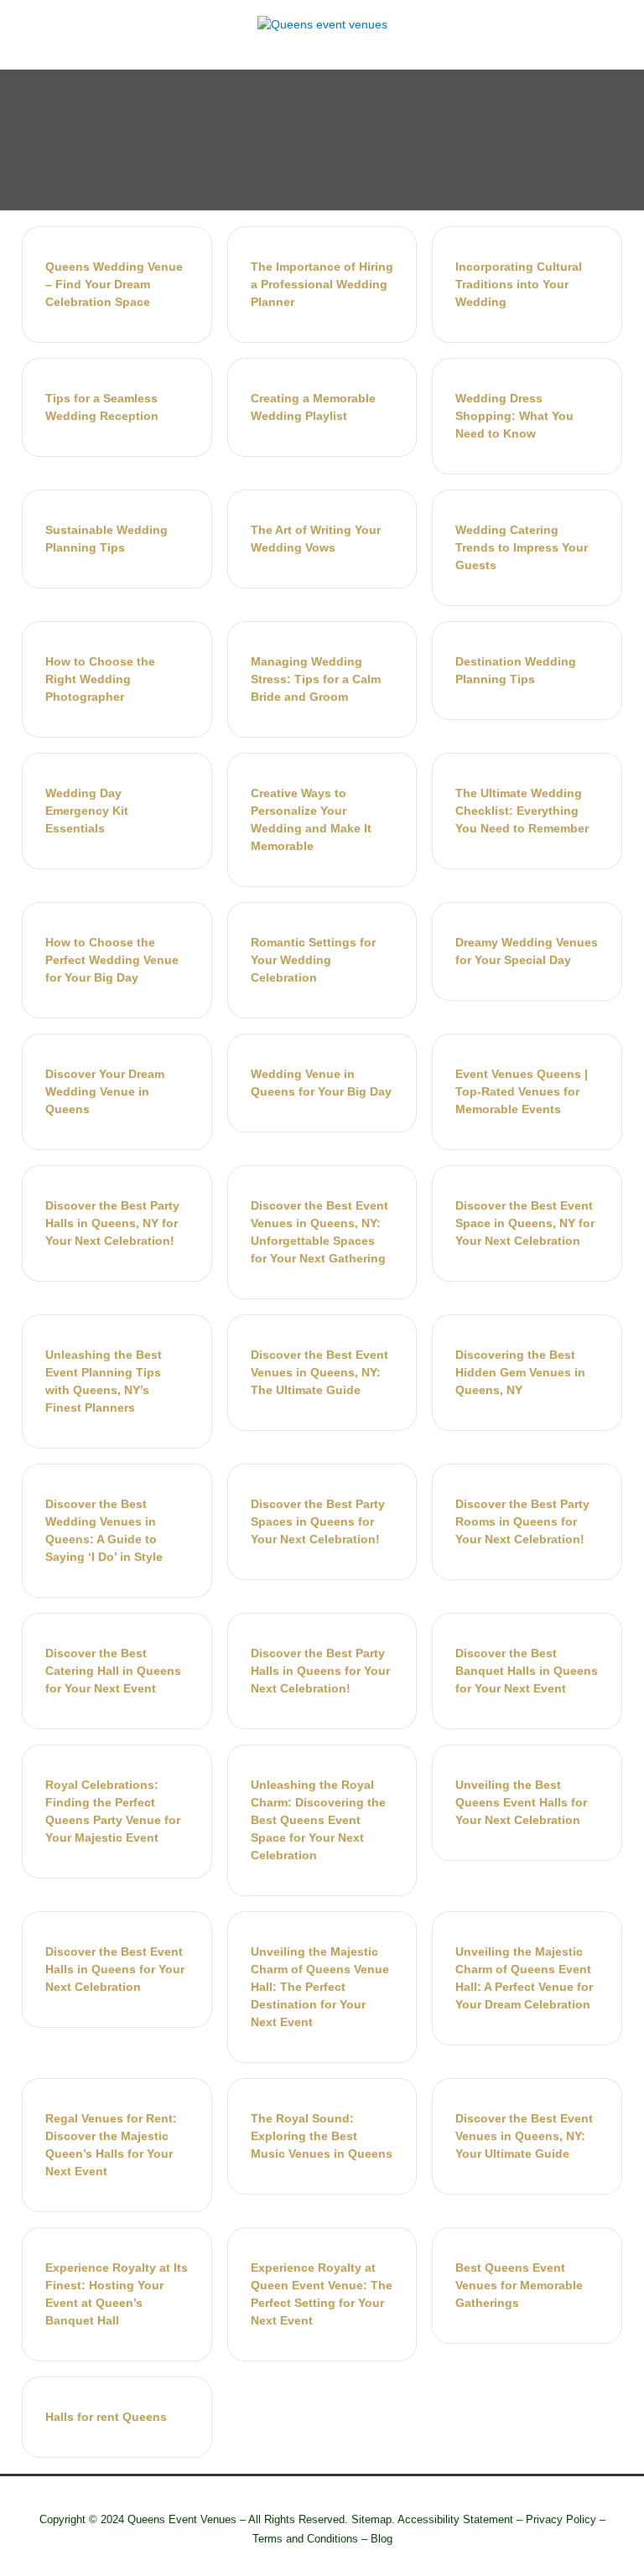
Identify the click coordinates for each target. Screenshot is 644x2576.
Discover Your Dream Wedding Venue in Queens (105, 1091)
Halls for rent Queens (106, 2417)
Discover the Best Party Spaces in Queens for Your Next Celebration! (318, 1521)
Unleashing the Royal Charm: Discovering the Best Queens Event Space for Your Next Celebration (318, 1820)
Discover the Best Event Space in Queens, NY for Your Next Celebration (525, 1223)
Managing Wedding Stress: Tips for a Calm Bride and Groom (316, 679)
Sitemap (371, 2519)
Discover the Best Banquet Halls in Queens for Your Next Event (527, 1671)
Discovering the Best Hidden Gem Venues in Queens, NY (520, 1372)
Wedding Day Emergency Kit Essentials (87, 811)
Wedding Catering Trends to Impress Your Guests (522, 547)
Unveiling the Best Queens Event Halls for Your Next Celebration (521, 1802)
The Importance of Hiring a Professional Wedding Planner (322, 284)
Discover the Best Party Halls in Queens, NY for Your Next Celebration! (112, 1223)
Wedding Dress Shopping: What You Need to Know (514, 416)
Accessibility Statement (455, 2519)
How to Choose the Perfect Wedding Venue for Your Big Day (112, 960)
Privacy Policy (561, 2519)
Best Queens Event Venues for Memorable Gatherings (519, 2285)
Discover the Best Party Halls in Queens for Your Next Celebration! (320, 1671)
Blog (382, 2539)
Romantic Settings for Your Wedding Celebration (313, 960)
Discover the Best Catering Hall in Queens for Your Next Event (113, 1671)
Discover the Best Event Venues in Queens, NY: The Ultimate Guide (319, 1372)
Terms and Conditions (305, 2539)
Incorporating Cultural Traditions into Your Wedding (519, 284)
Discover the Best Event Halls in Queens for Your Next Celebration (115, 1969)
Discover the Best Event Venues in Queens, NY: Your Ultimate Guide (524, 2136)
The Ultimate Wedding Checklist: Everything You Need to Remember (522, 811)
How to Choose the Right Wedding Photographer (100, 679)
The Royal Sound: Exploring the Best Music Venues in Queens (322, 2136)
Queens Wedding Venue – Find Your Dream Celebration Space (114, 284)
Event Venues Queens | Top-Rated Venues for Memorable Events (522, 1091)
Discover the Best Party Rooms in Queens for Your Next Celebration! (522, 1521)
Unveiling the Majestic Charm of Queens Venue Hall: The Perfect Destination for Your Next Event (320, 1987)
